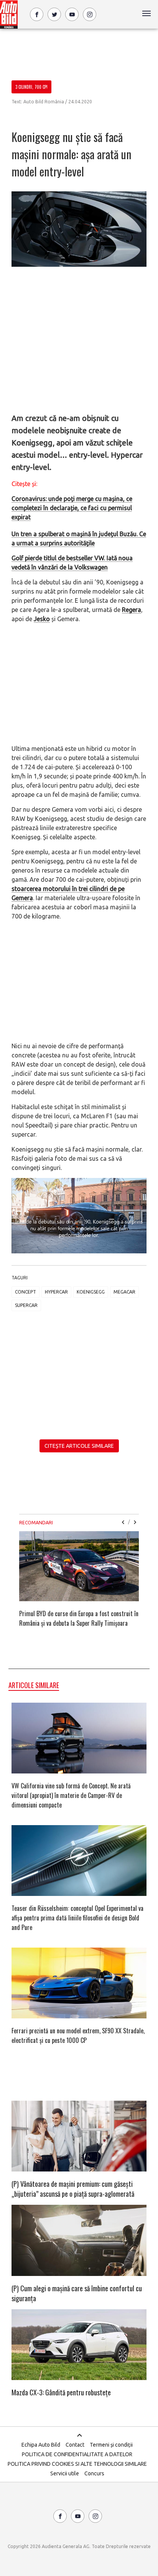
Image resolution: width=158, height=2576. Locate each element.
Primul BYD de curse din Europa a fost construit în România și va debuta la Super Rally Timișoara (79, 1618)
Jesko (42, 619)
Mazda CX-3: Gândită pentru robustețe (61, 2392)
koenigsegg (91, 1292)
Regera (132, 610)
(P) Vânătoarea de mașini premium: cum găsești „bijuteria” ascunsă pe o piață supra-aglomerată (73, 2189)
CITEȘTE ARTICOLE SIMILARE (79, 1446)
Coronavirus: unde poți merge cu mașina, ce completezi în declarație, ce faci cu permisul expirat (72, 508)
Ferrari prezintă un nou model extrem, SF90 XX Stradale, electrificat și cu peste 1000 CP (78, 2035)
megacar (124, 1292)
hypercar (56, 1292)
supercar (26, 1305)
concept (26, 1292)
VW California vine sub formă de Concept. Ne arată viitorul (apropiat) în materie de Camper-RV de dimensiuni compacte (71, 1795)
